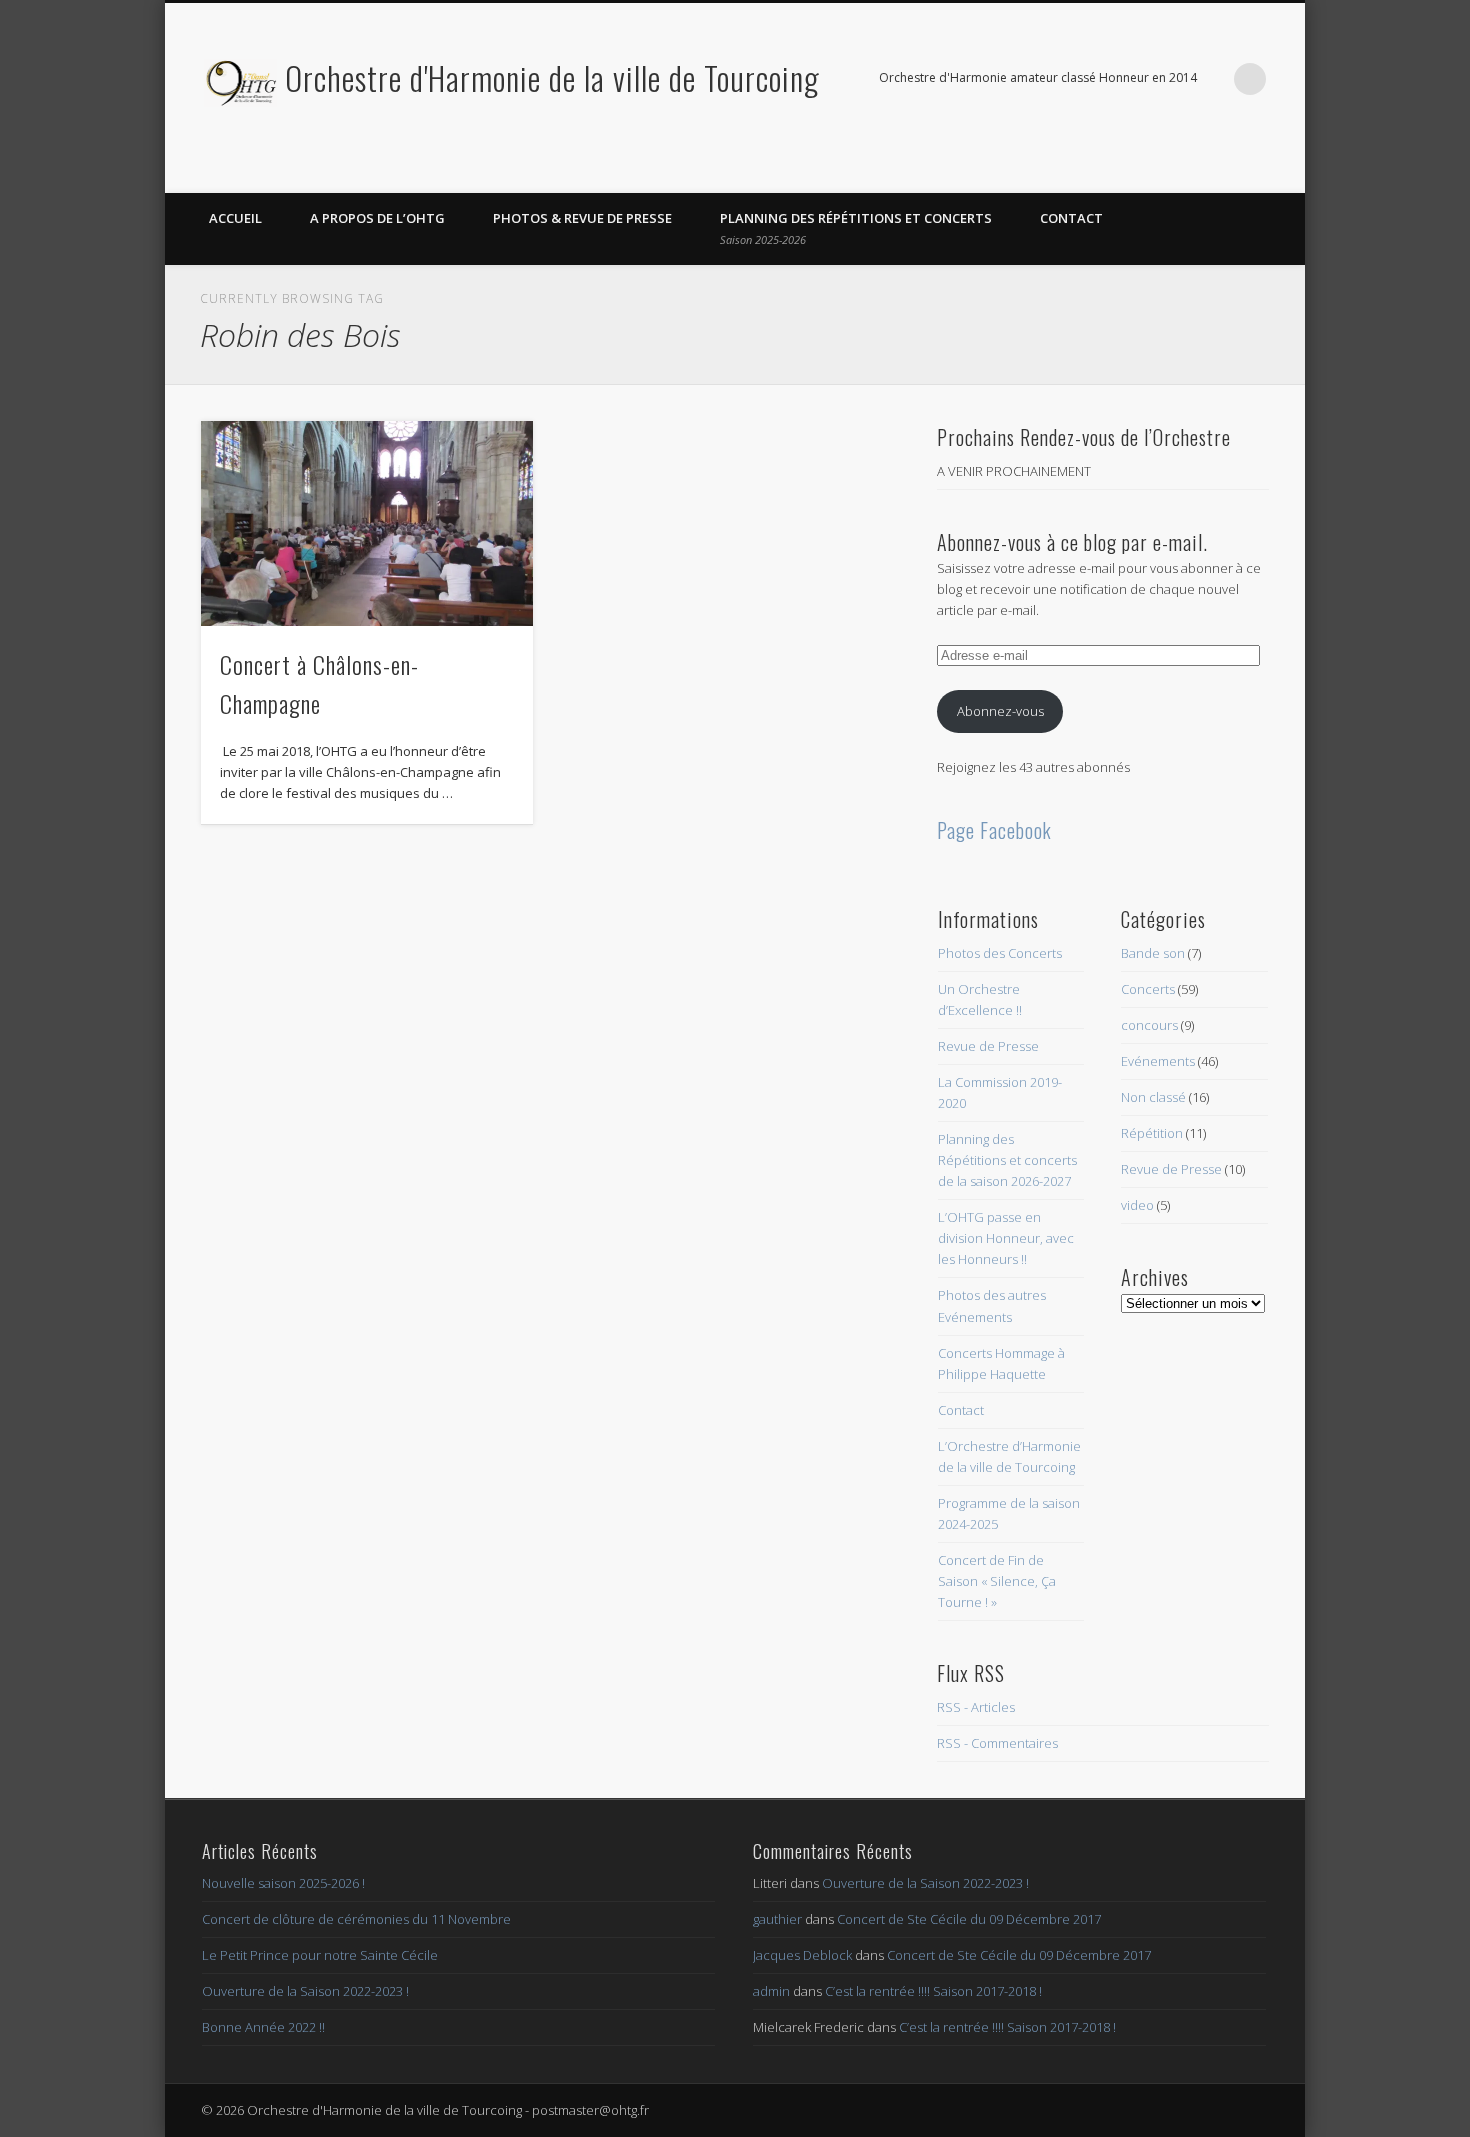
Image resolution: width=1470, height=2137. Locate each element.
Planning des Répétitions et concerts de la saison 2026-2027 (1007, 1160)
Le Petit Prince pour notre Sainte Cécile (320, 1955)
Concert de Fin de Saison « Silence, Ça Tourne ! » (997, 1581)
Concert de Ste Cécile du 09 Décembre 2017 (969, 1919)
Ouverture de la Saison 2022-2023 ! (305, 1991)
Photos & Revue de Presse (582, 218)
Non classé (1153, 1097)
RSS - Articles (976, 1707)
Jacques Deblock (802, 1955)
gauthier (777, 1919)
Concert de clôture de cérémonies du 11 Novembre (356, 1919)
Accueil (235, 218)
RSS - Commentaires (997, 1743)
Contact (1071, 218)
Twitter (1283, 171)
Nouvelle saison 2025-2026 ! (283, 1883)
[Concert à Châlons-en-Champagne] (367, 523)
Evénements (1158, 1061)
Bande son (1153, 953)
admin (771, 1991)
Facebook (1242, 171)
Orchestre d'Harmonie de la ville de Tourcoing (552, 77)
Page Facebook (994, 830)
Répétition (1152, 1133)
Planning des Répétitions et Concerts (856, 228)
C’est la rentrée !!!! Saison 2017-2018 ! (933, 1991)
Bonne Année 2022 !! (263, 2027)
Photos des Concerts (1000, 953)
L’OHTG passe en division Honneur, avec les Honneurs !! (1006, 1238)
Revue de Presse (988, 1046)
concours (1149, 1025)
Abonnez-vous (1000, 711)
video (1137, 1205)
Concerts (1148, 989)
